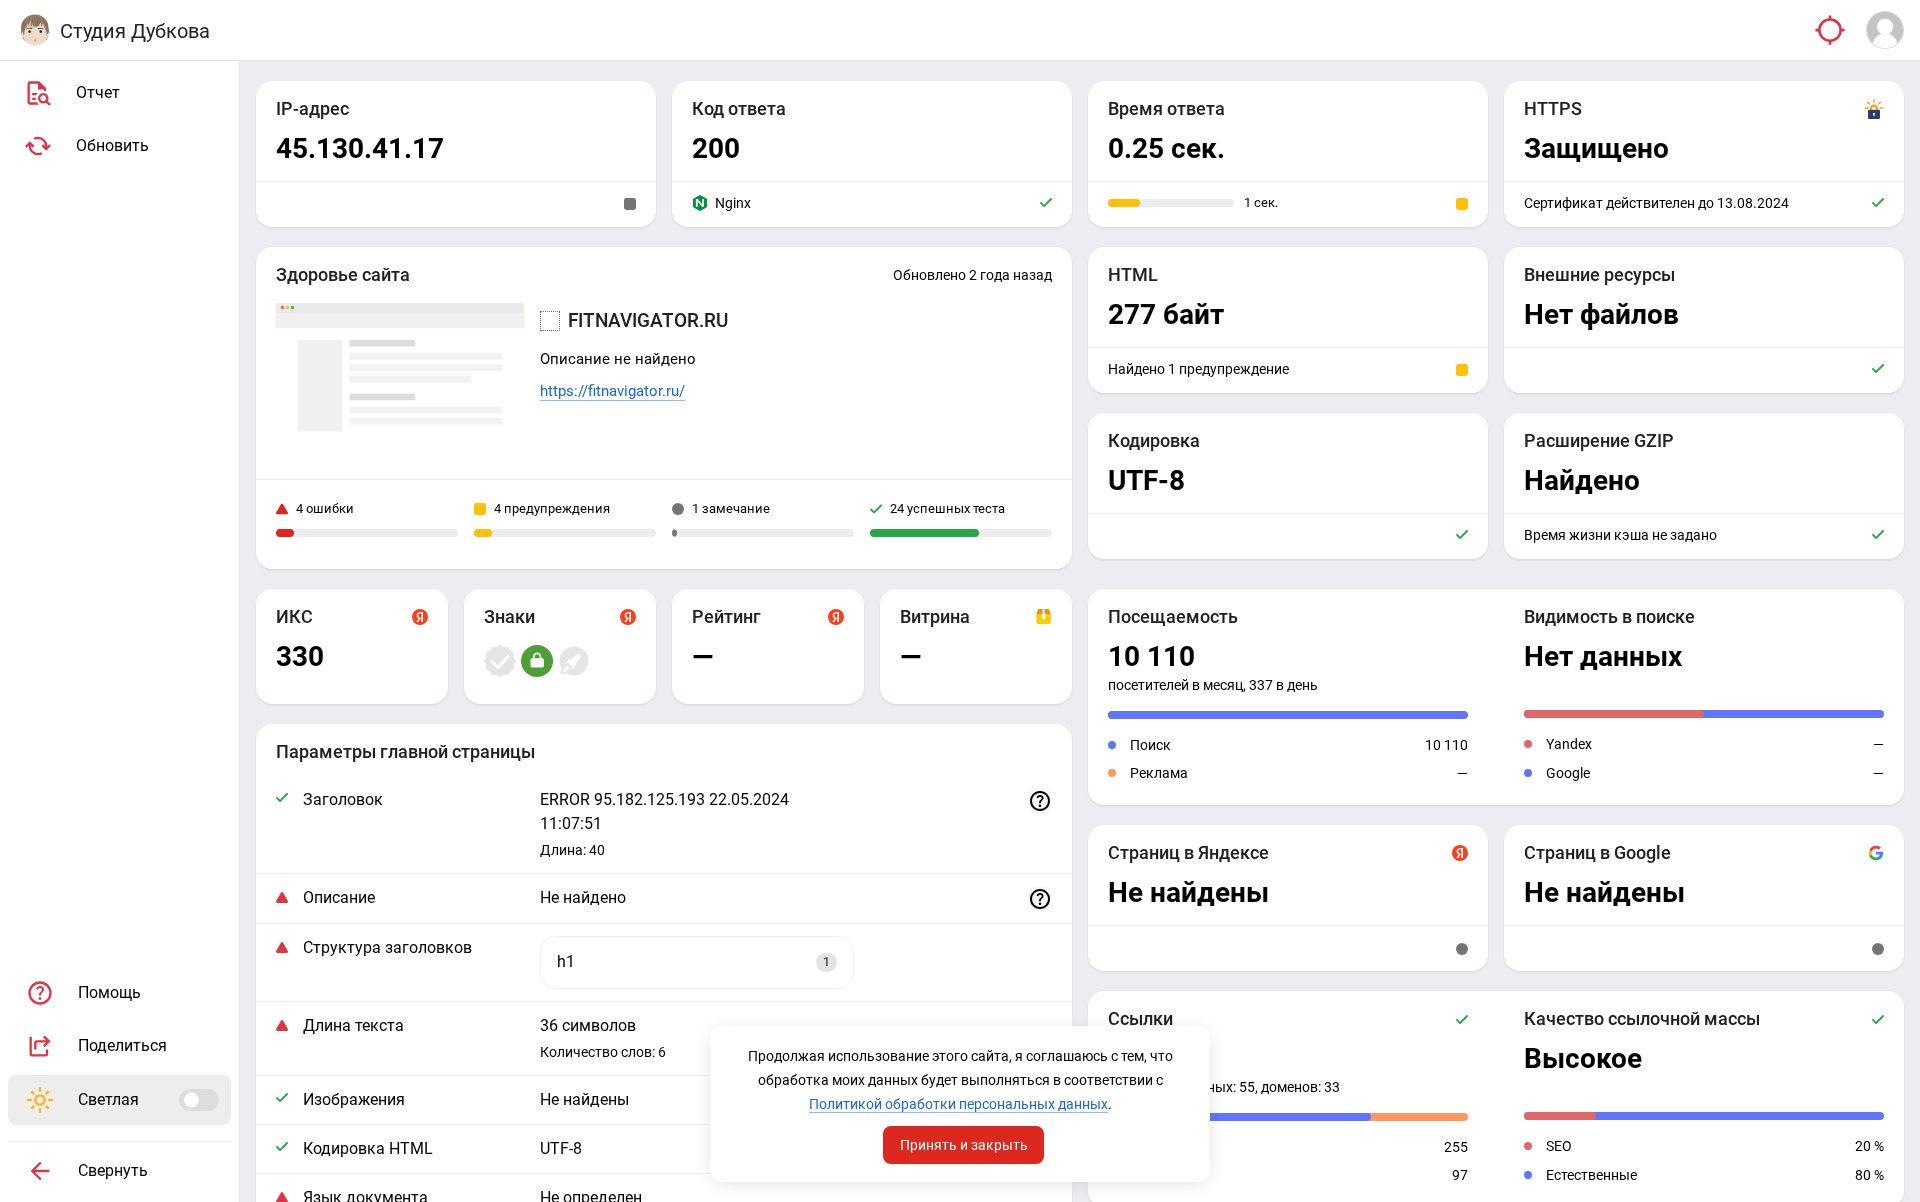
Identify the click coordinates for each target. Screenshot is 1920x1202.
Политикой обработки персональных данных (958, 1104)
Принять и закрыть (964, 1145)
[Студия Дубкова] (35, 30)
